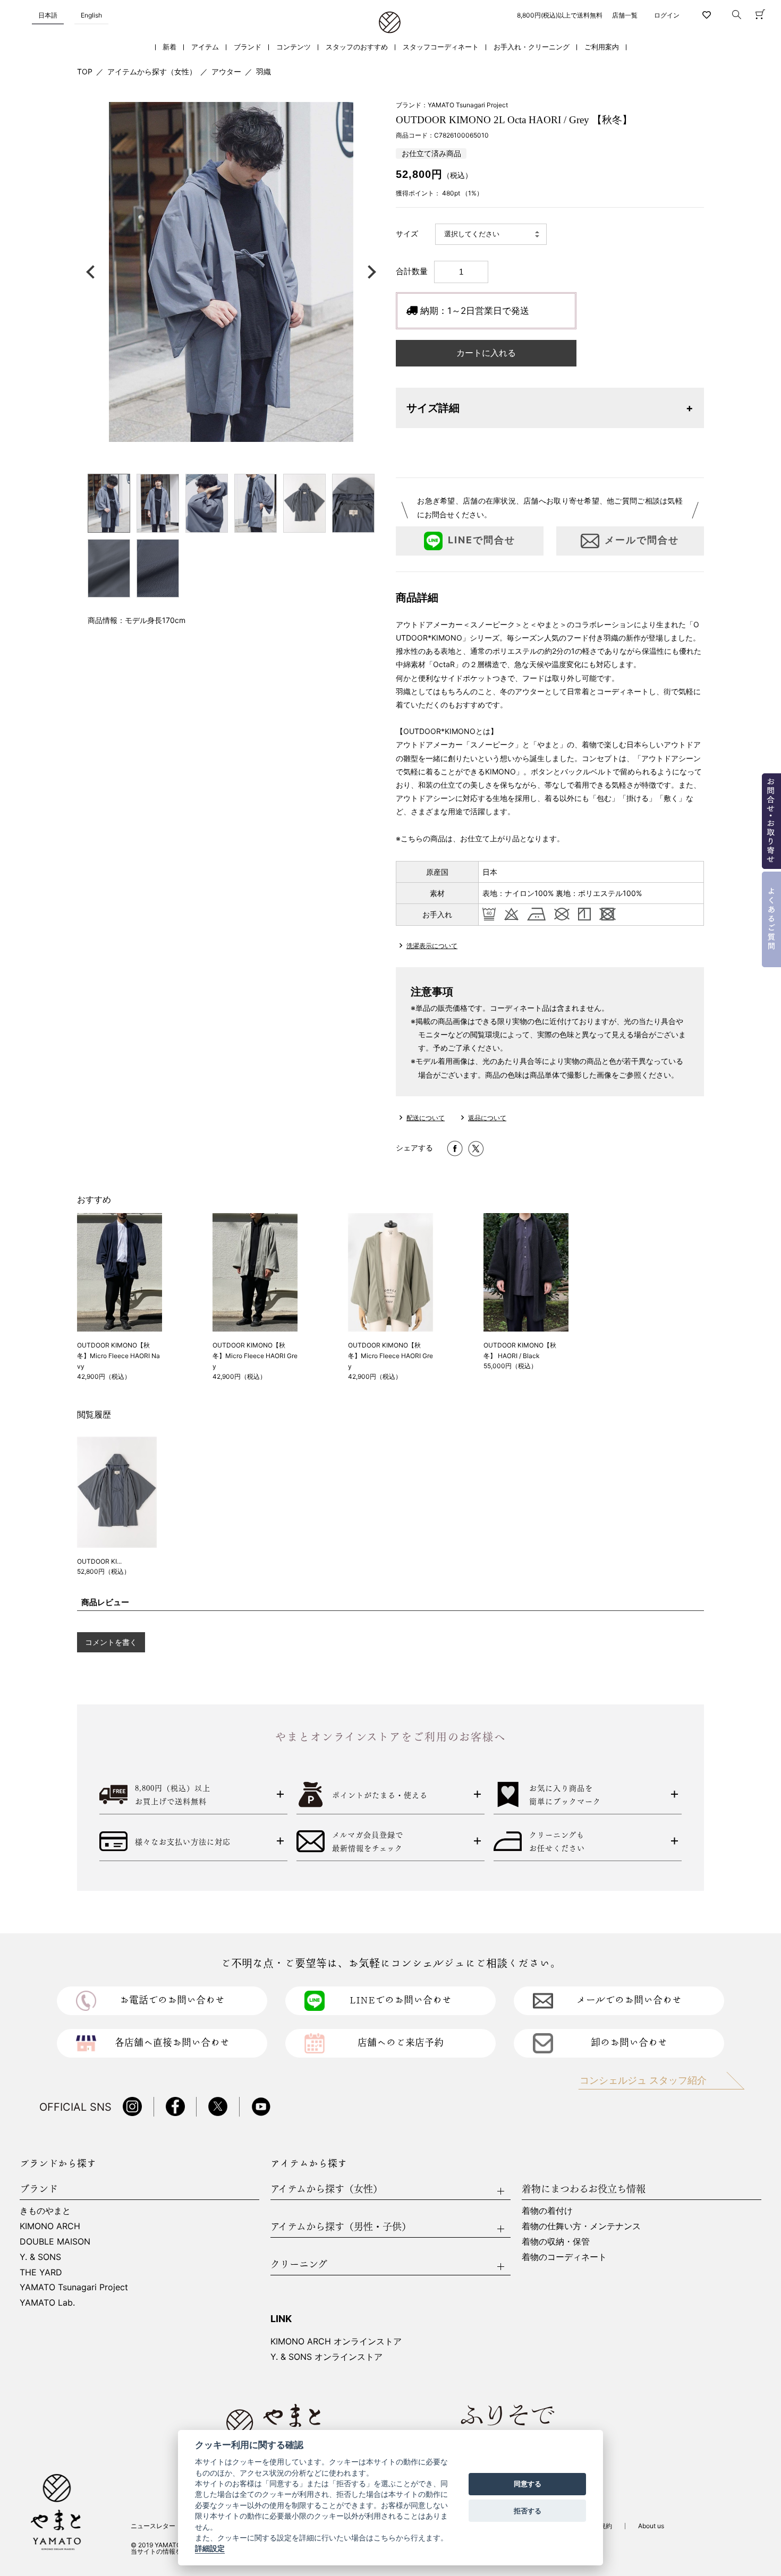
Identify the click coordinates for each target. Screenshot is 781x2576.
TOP (85, 71)
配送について (426, 1118)
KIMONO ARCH (50, 2226)
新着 (169, 47)
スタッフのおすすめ (357, 47)
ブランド (248, 47)
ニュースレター (153, 2526)
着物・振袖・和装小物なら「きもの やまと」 (390, 23)
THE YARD (41, 2272)
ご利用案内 (602, 47)
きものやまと (45, 2211)
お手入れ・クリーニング (532, 47)
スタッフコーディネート (441, 47)
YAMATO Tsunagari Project (74, 2287)
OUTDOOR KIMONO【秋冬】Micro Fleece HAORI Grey (255, 1356)
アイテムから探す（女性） (152, 71)
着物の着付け (547, 2211)
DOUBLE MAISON (55, 2241)
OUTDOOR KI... (99, 1561)
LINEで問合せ (482, 540)
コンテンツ (294, 47)
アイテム (205, 47)
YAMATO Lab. (47, 2302)
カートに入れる (486, 353)
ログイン (667, 15)
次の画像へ (369, 272)
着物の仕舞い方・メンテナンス (581, 2226)
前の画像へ (93, 272)
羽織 (264, 71)
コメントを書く (111, 1642)
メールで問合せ (642, 540)
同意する (528, 2484)
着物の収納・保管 (556, 2241)
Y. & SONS (40, 2257)
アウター (226, 71)
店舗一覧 (625, 15)
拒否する (528, 2511)
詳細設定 (210, 2549)
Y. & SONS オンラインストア (326, 2357)
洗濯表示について (432, 946)
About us (651, 2526)
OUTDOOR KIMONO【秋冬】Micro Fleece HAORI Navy (118, 1356)
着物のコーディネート (564, 2257)
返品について (487, 1118)
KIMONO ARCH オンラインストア (336, 2341)
